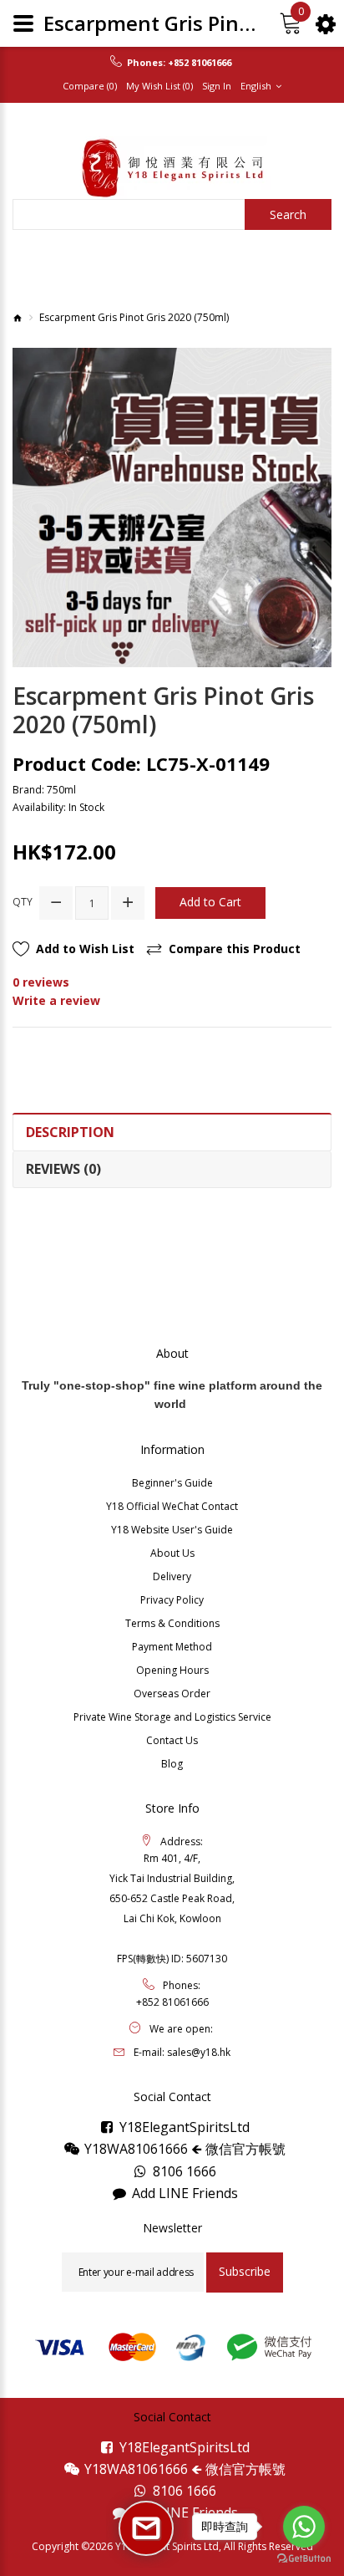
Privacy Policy (172, 1600)
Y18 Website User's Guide (172, 1530)
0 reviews (41, 982)
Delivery (172, 1576)
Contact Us (172, 1740)
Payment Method (172, 1647)
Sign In (217, 86)
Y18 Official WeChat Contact (172, 1506)
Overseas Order (172, 1694)
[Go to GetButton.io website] (304, 2559)
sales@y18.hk (199, 2052)
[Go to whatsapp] (304, 2527)
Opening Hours (172, 1670)
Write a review (56, 1000)
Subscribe (245, 2271)
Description (70, 1132)
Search (288, 214)
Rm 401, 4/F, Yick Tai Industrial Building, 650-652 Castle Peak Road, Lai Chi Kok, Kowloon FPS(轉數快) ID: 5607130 (172, 1908)
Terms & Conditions (172, 1623)
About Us (172, 1553)
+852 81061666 (200, 63)
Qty (23, 902)
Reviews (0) (63, 1169)
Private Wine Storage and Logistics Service (172, 1717)
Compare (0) (90, 86)
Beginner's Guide (172, 1483)
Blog (172, 1764)
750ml (61, 790)
